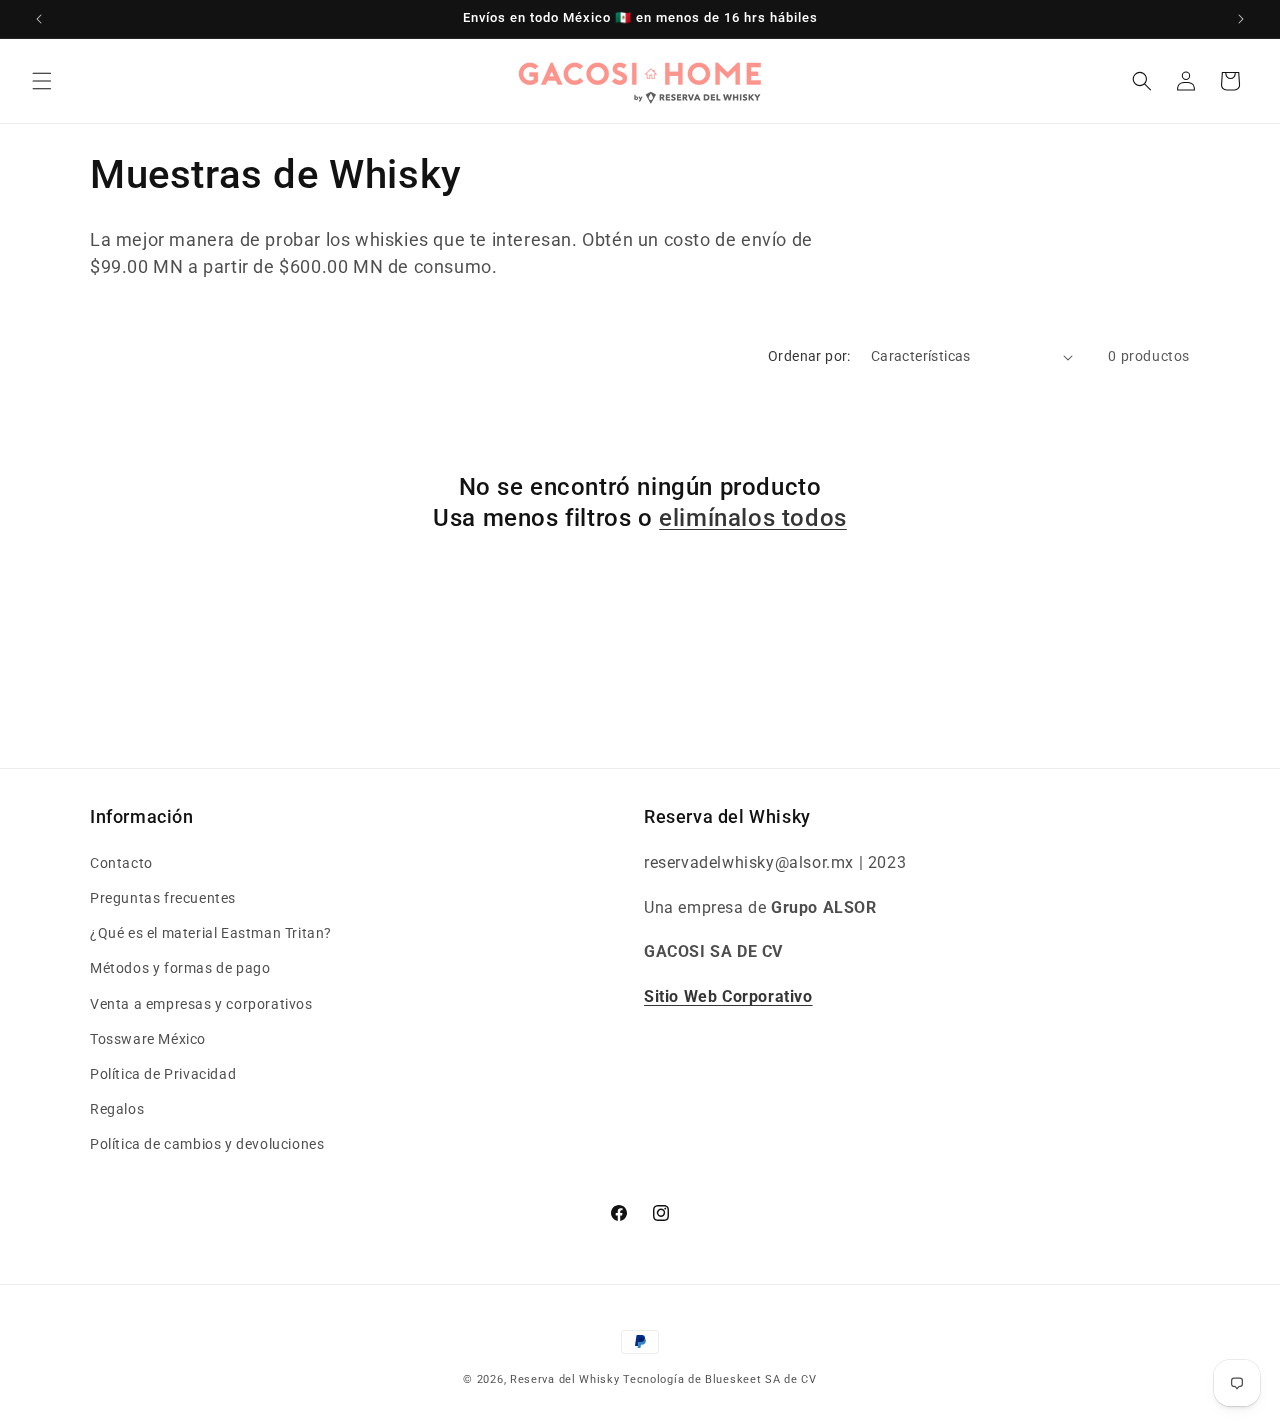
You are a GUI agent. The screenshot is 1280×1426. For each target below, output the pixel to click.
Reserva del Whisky (565, 1379)
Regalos (117, 1109)
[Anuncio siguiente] (1241, 19)
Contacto (121, 863)
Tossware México (148, 1039)
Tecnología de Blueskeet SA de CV (719, 1379)
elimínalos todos (753, 518)
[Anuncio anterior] (39, 19)
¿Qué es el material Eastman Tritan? (211, 933)
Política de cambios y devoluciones (207, 1144)
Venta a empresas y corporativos (201, 1004)
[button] (42, 81)
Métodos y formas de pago (180, 968)
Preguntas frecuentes (163, 898)
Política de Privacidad (163, 1074)
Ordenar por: (809, 356)
